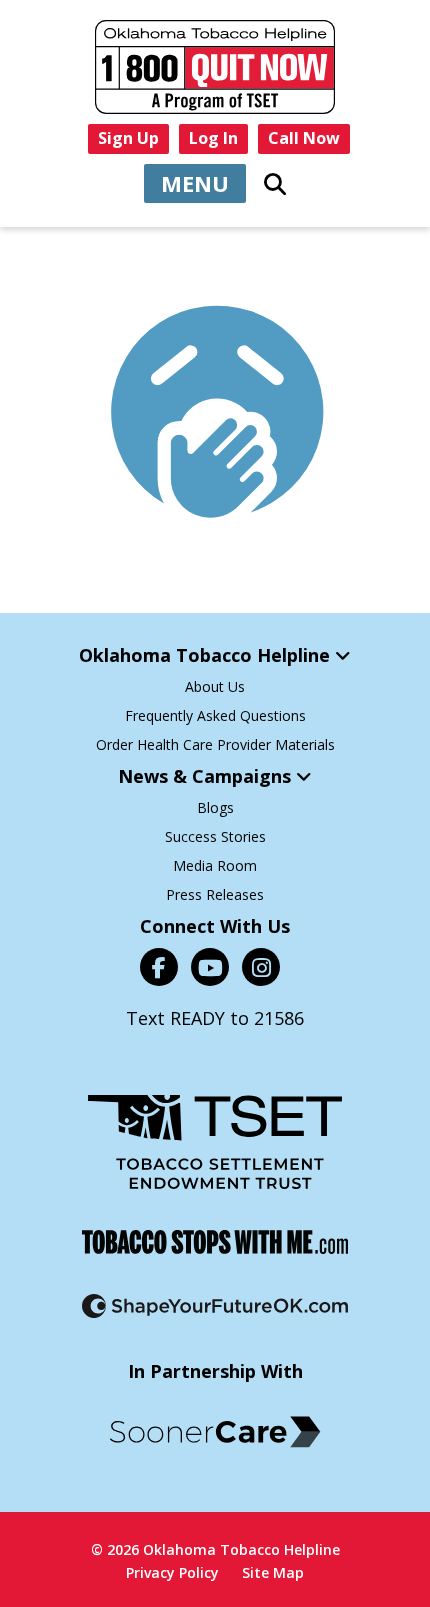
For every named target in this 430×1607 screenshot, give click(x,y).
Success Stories (215, 836)
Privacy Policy (172, 1572)
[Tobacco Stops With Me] (215, 1242)
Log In (213, 138)
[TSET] (215, 1142)
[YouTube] (210, 967)
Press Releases (215, 894)
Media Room (215, 865)
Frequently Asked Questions (215, 715)
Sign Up (128, 138)
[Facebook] (159, 967)
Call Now (304, 138)
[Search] (275, 184)
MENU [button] (195, 183)
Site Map (273, 1572)
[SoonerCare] (215, 1432)
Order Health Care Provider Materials (215, 744)
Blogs (215, 807)
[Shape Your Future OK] (215, 1306)
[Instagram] (261, 967)
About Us (215, 686)
